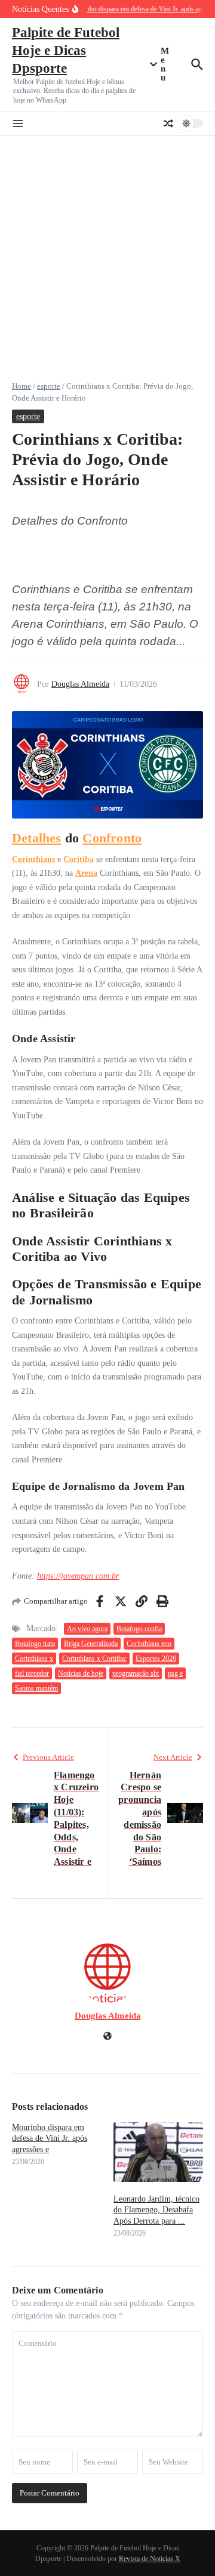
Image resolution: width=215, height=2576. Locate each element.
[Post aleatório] (168, 123)
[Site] (107, 2037)
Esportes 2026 (156, 1659)
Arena (86, 873)
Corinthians (33, 859)
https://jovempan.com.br (78, 1576)
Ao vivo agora (87, 1629)
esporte (49, 386)
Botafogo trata (35, 1644)
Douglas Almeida (80, 684)
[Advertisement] (107, 249)
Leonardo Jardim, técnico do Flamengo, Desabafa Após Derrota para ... (156, 2210)
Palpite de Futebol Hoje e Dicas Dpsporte (66, 50)
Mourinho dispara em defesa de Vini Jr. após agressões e (50, 2138)
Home (21, 386)
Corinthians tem (149, 1644)
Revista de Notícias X (150, 2559)
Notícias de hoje (81, 1673)
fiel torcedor (32, 1673)
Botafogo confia (139, 1629)
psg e (175, 1673)
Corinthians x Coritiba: (94, 1659)
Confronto (112, 838)
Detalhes (37, 838)
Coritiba (79, 859)
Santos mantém (36, 1688)
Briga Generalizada (91, 1644)
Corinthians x (34, 1659)
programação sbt (136, 1673)
